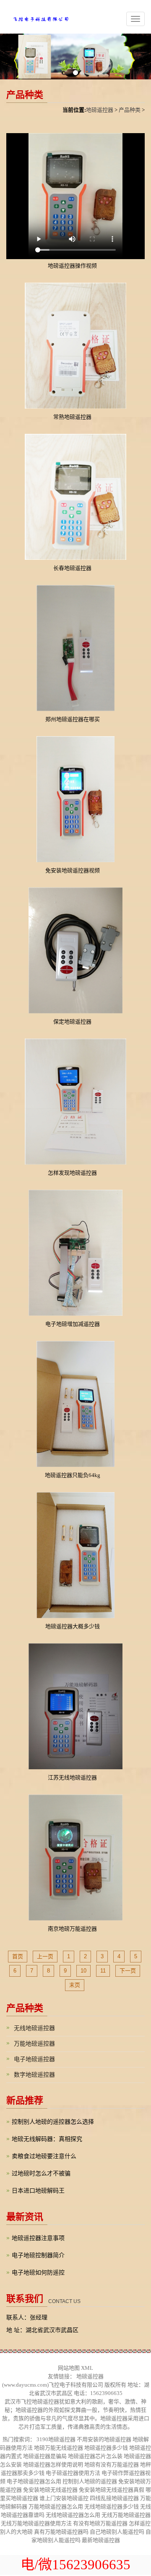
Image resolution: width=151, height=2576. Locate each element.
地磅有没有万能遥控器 (112, 2465)
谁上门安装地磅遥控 (64, 2498)
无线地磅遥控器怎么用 (73, 2515)
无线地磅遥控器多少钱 (112, 2506)
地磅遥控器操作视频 (72, 266)
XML (87, 2368)
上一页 (45, 1956)
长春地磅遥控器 (72, 568)
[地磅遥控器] (35, 16)
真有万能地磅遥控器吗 (61, 2532)
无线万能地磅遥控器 (126, 2515)
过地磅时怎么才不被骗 (41, 2173)
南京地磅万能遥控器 (72, 1929)
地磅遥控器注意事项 (38, 2238)
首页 (18, 1956)
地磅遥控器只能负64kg (73, 1475)
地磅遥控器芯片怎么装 (95, 2456)
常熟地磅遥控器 (72, 417)
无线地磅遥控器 (34, 2028)
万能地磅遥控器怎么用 (56, 2506)
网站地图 (69, 2368)
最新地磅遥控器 (101, 2540)
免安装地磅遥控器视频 (73, 870)
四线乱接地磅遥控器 (114, 2498)
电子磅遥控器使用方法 (73, 2473)
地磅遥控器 (100, 110)
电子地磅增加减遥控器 (73, 1324)
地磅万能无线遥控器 (59, 2448)
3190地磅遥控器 (56, 2439)
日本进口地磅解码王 (38, 2191)
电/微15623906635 (75, 2565)
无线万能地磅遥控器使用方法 (36, 2523)
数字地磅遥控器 (34, 2075)
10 (83, 1971)
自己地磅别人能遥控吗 (117, 2532)
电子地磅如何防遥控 (38, 2273)
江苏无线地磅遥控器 (72, 1777)
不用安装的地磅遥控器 (104, 2439)
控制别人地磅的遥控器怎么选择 (53, 2122)
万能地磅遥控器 (34, 2044)
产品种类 (130, 110)
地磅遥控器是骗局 (45, 2456)
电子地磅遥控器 (34, 2059)
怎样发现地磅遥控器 (72, 1173)
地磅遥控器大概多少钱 (73, 1626)
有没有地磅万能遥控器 (100, 2523)
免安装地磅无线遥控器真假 (112, 2490)
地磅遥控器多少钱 (106, 2448)
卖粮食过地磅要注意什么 (44, 2156)
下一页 (128, 1971)
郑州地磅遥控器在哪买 (73, 719)
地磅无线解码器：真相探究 (47, 2139)
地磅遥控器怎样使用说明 (53, 2465)
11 (103, 1971)
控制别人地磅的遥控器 (90, 2481)
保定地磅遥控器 (72, 1022)
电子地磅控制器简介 (38, 2255)
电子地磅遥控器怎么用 (34, 2481)
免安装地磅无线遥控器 (50, 2490)
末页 (75, 1985)
